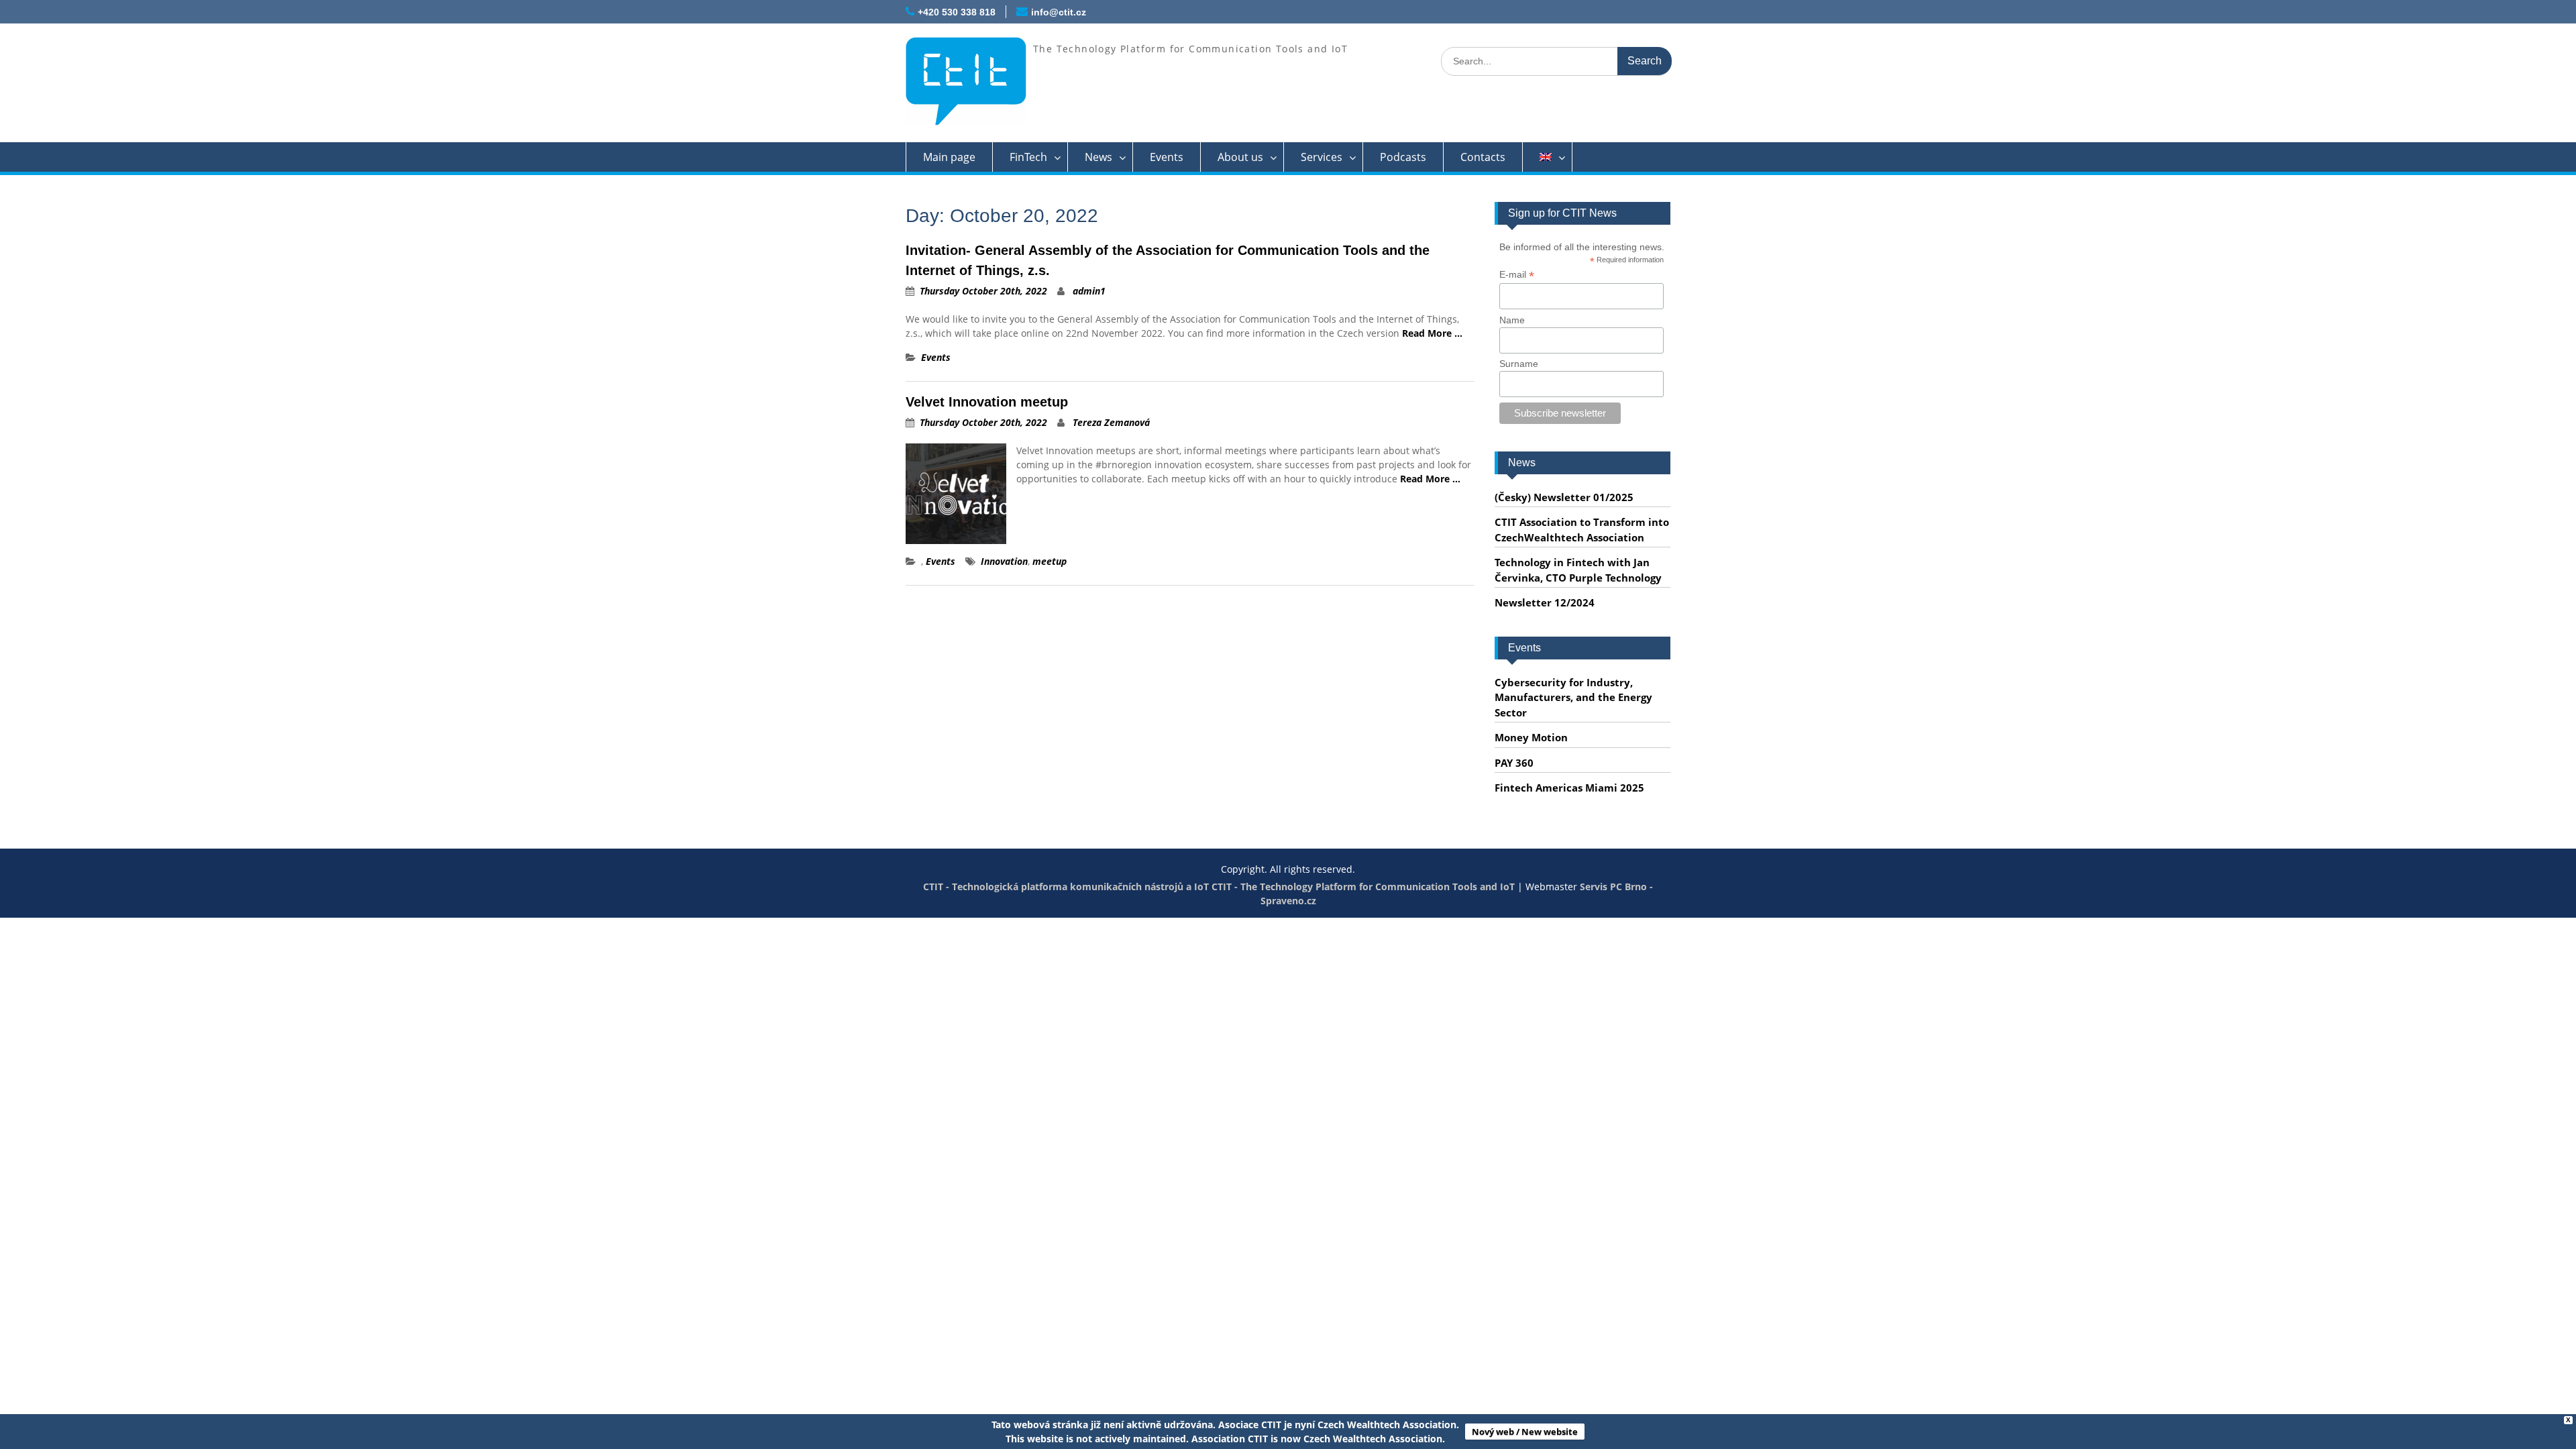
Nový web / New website (1525, 1432)
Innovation (1004, 561)
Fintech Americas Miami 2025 (1569, 788)
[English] (1548, 157)
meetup (1050, 561)
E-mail (1517, 275)
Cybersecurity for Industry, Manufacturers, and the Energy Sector (1573, 697)
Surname (1519, 364)
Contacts (1483, 157)
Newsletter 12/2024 (1545, 602)
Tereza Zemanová (1111, 422)
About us (1240, 157)
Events (1167, 157)
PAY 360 (1514, 763)
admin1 (1089, 291)
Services (1322, 157)
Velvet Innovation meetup (987, 402)
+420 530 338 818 (957, 12)
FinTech (1028, 157)
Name (1512, 320)
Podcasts (1403, 157)
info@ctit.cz (1059, 12)
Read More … (1432, 333)
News (1098, 157)
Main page (949, 157)
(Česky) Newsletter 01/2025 (1564, 497)
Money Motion (1531, 737)
